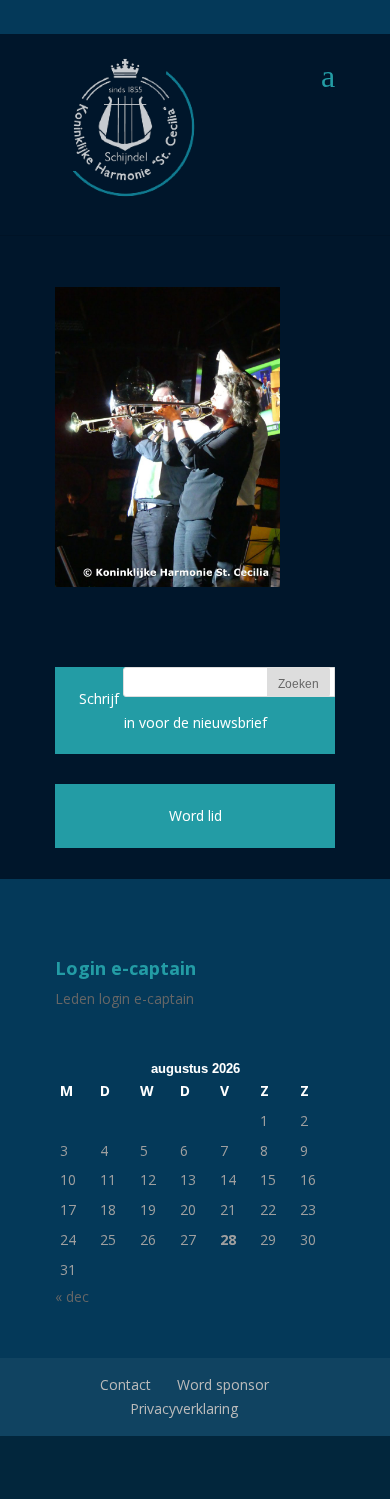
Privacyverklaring (184, 1408)
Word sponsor (223, 1384)
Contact (125, 1384)
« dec (72, 1296)
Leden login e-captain (124, 998)
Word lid (195, 815)
